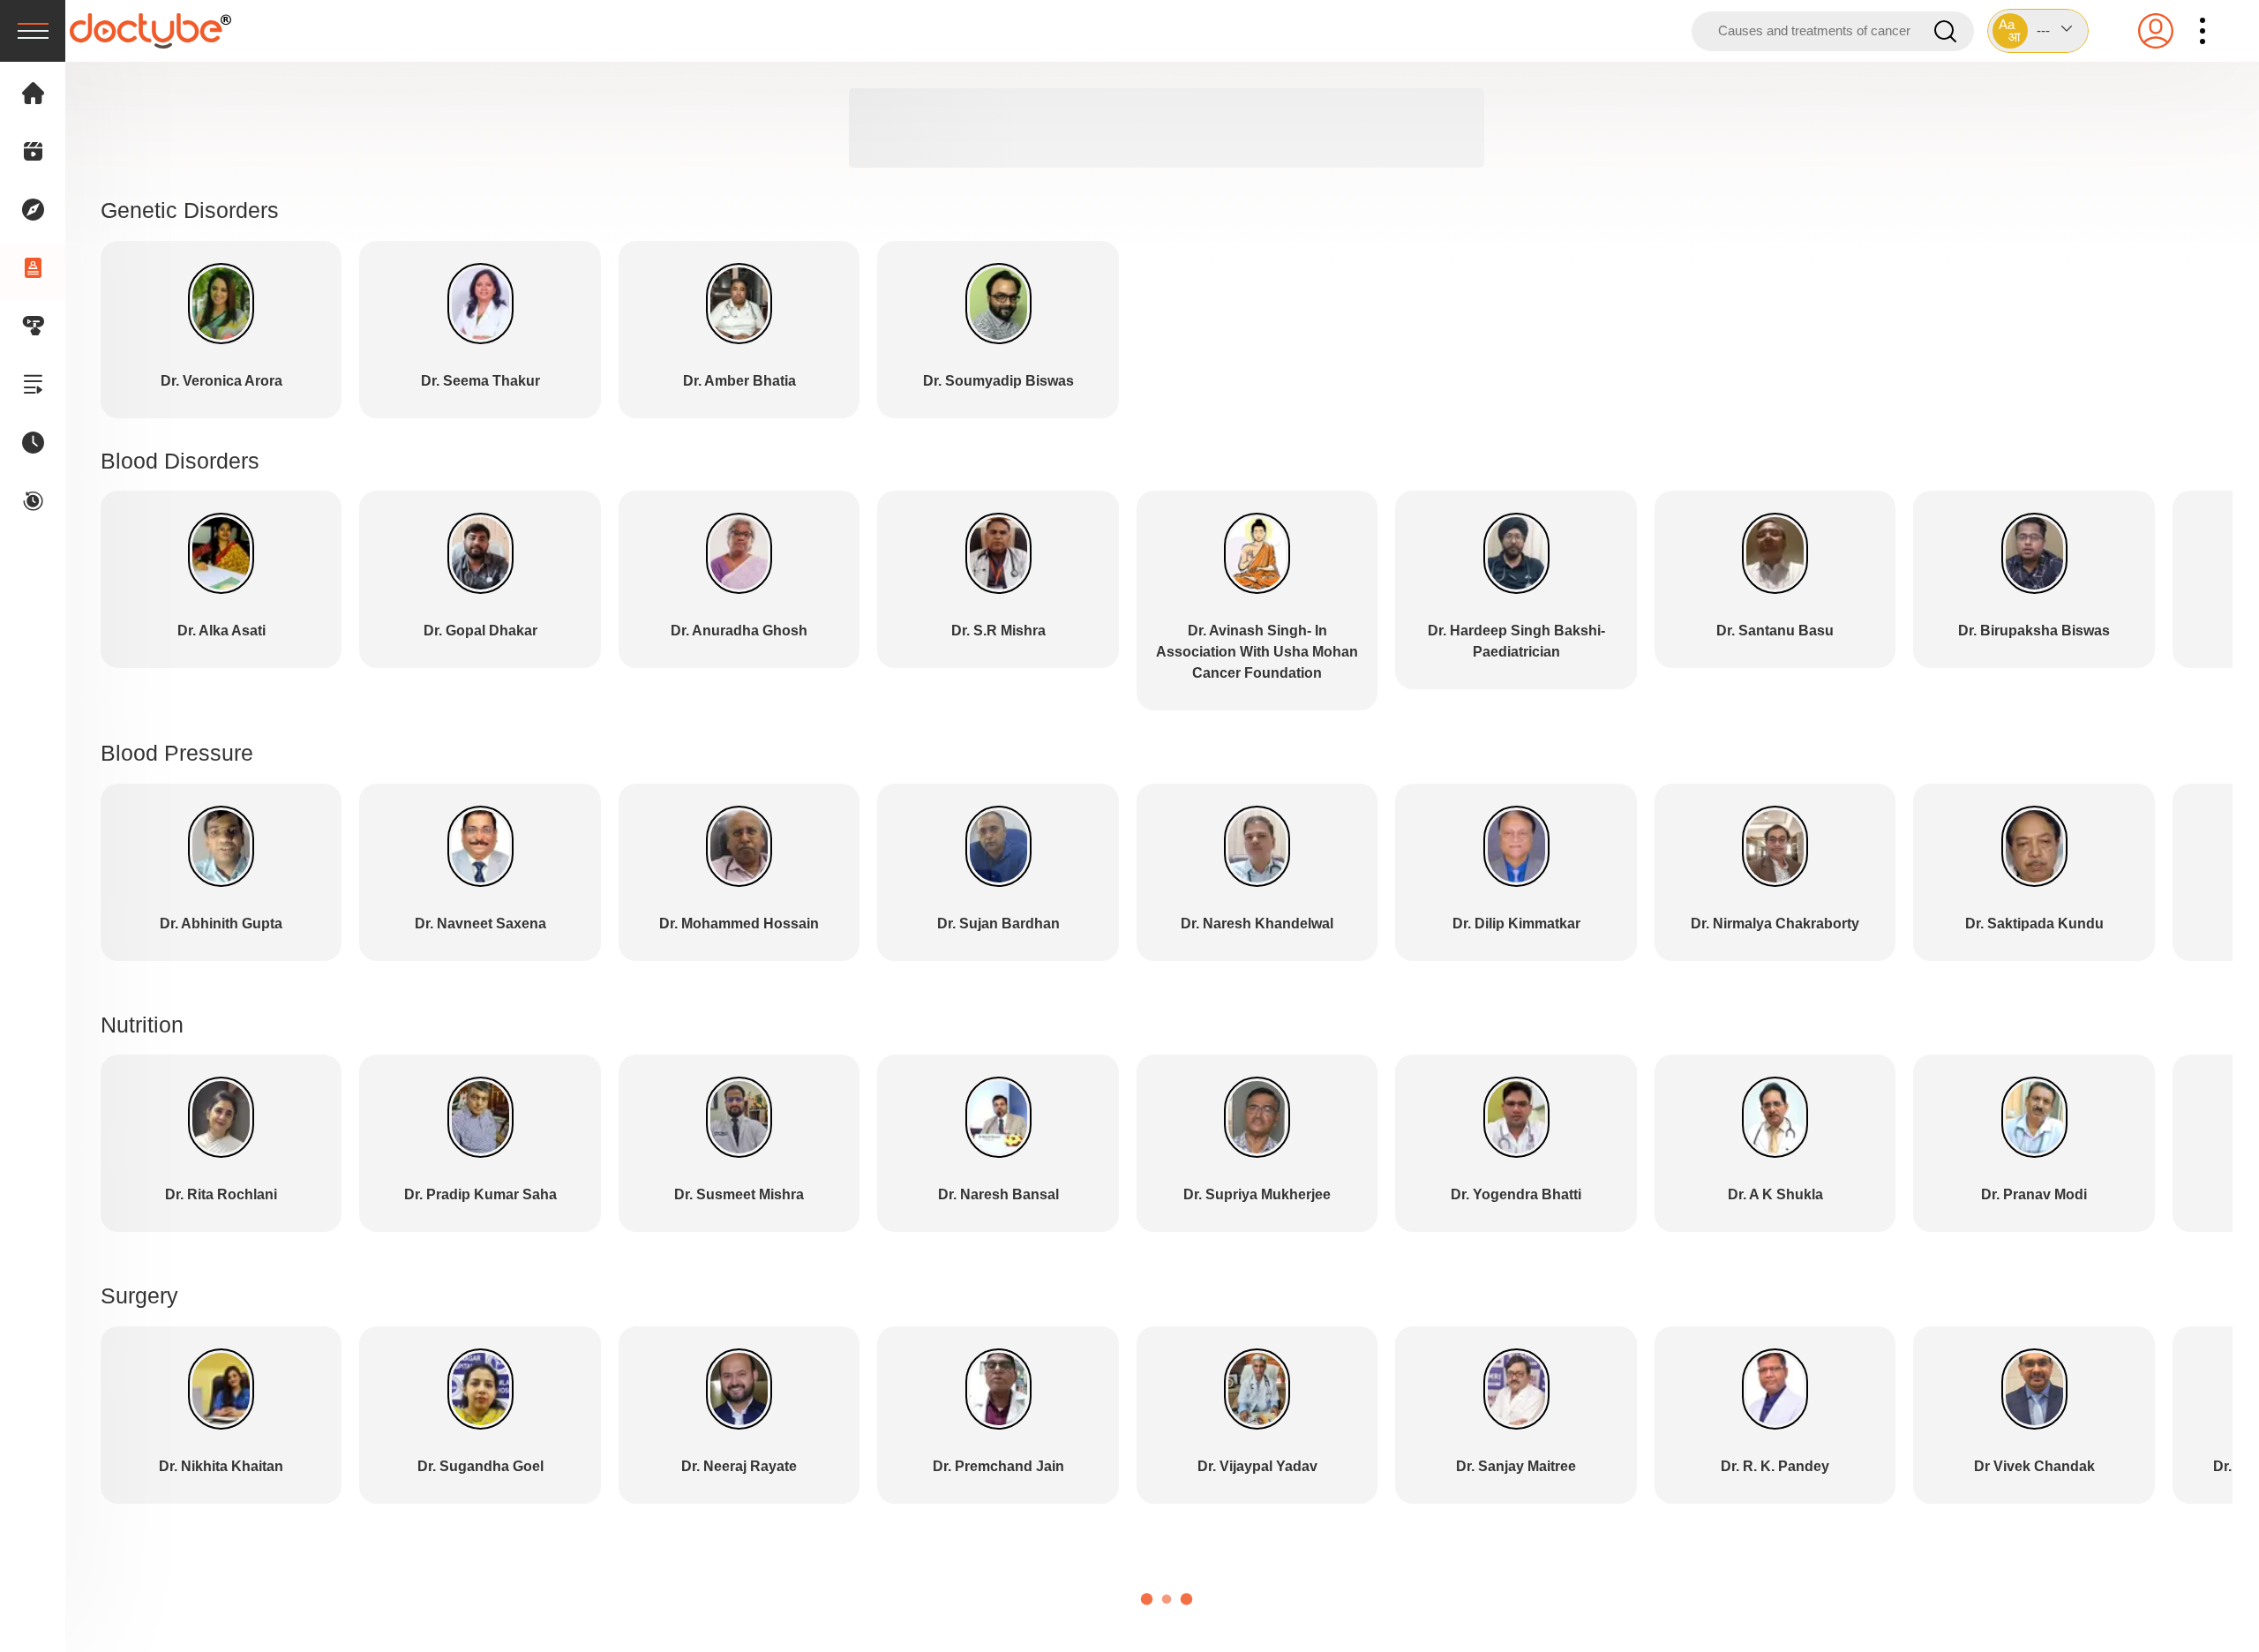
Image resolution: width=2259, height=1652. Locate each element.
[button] (2038, 31)
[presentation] (33, 31)
